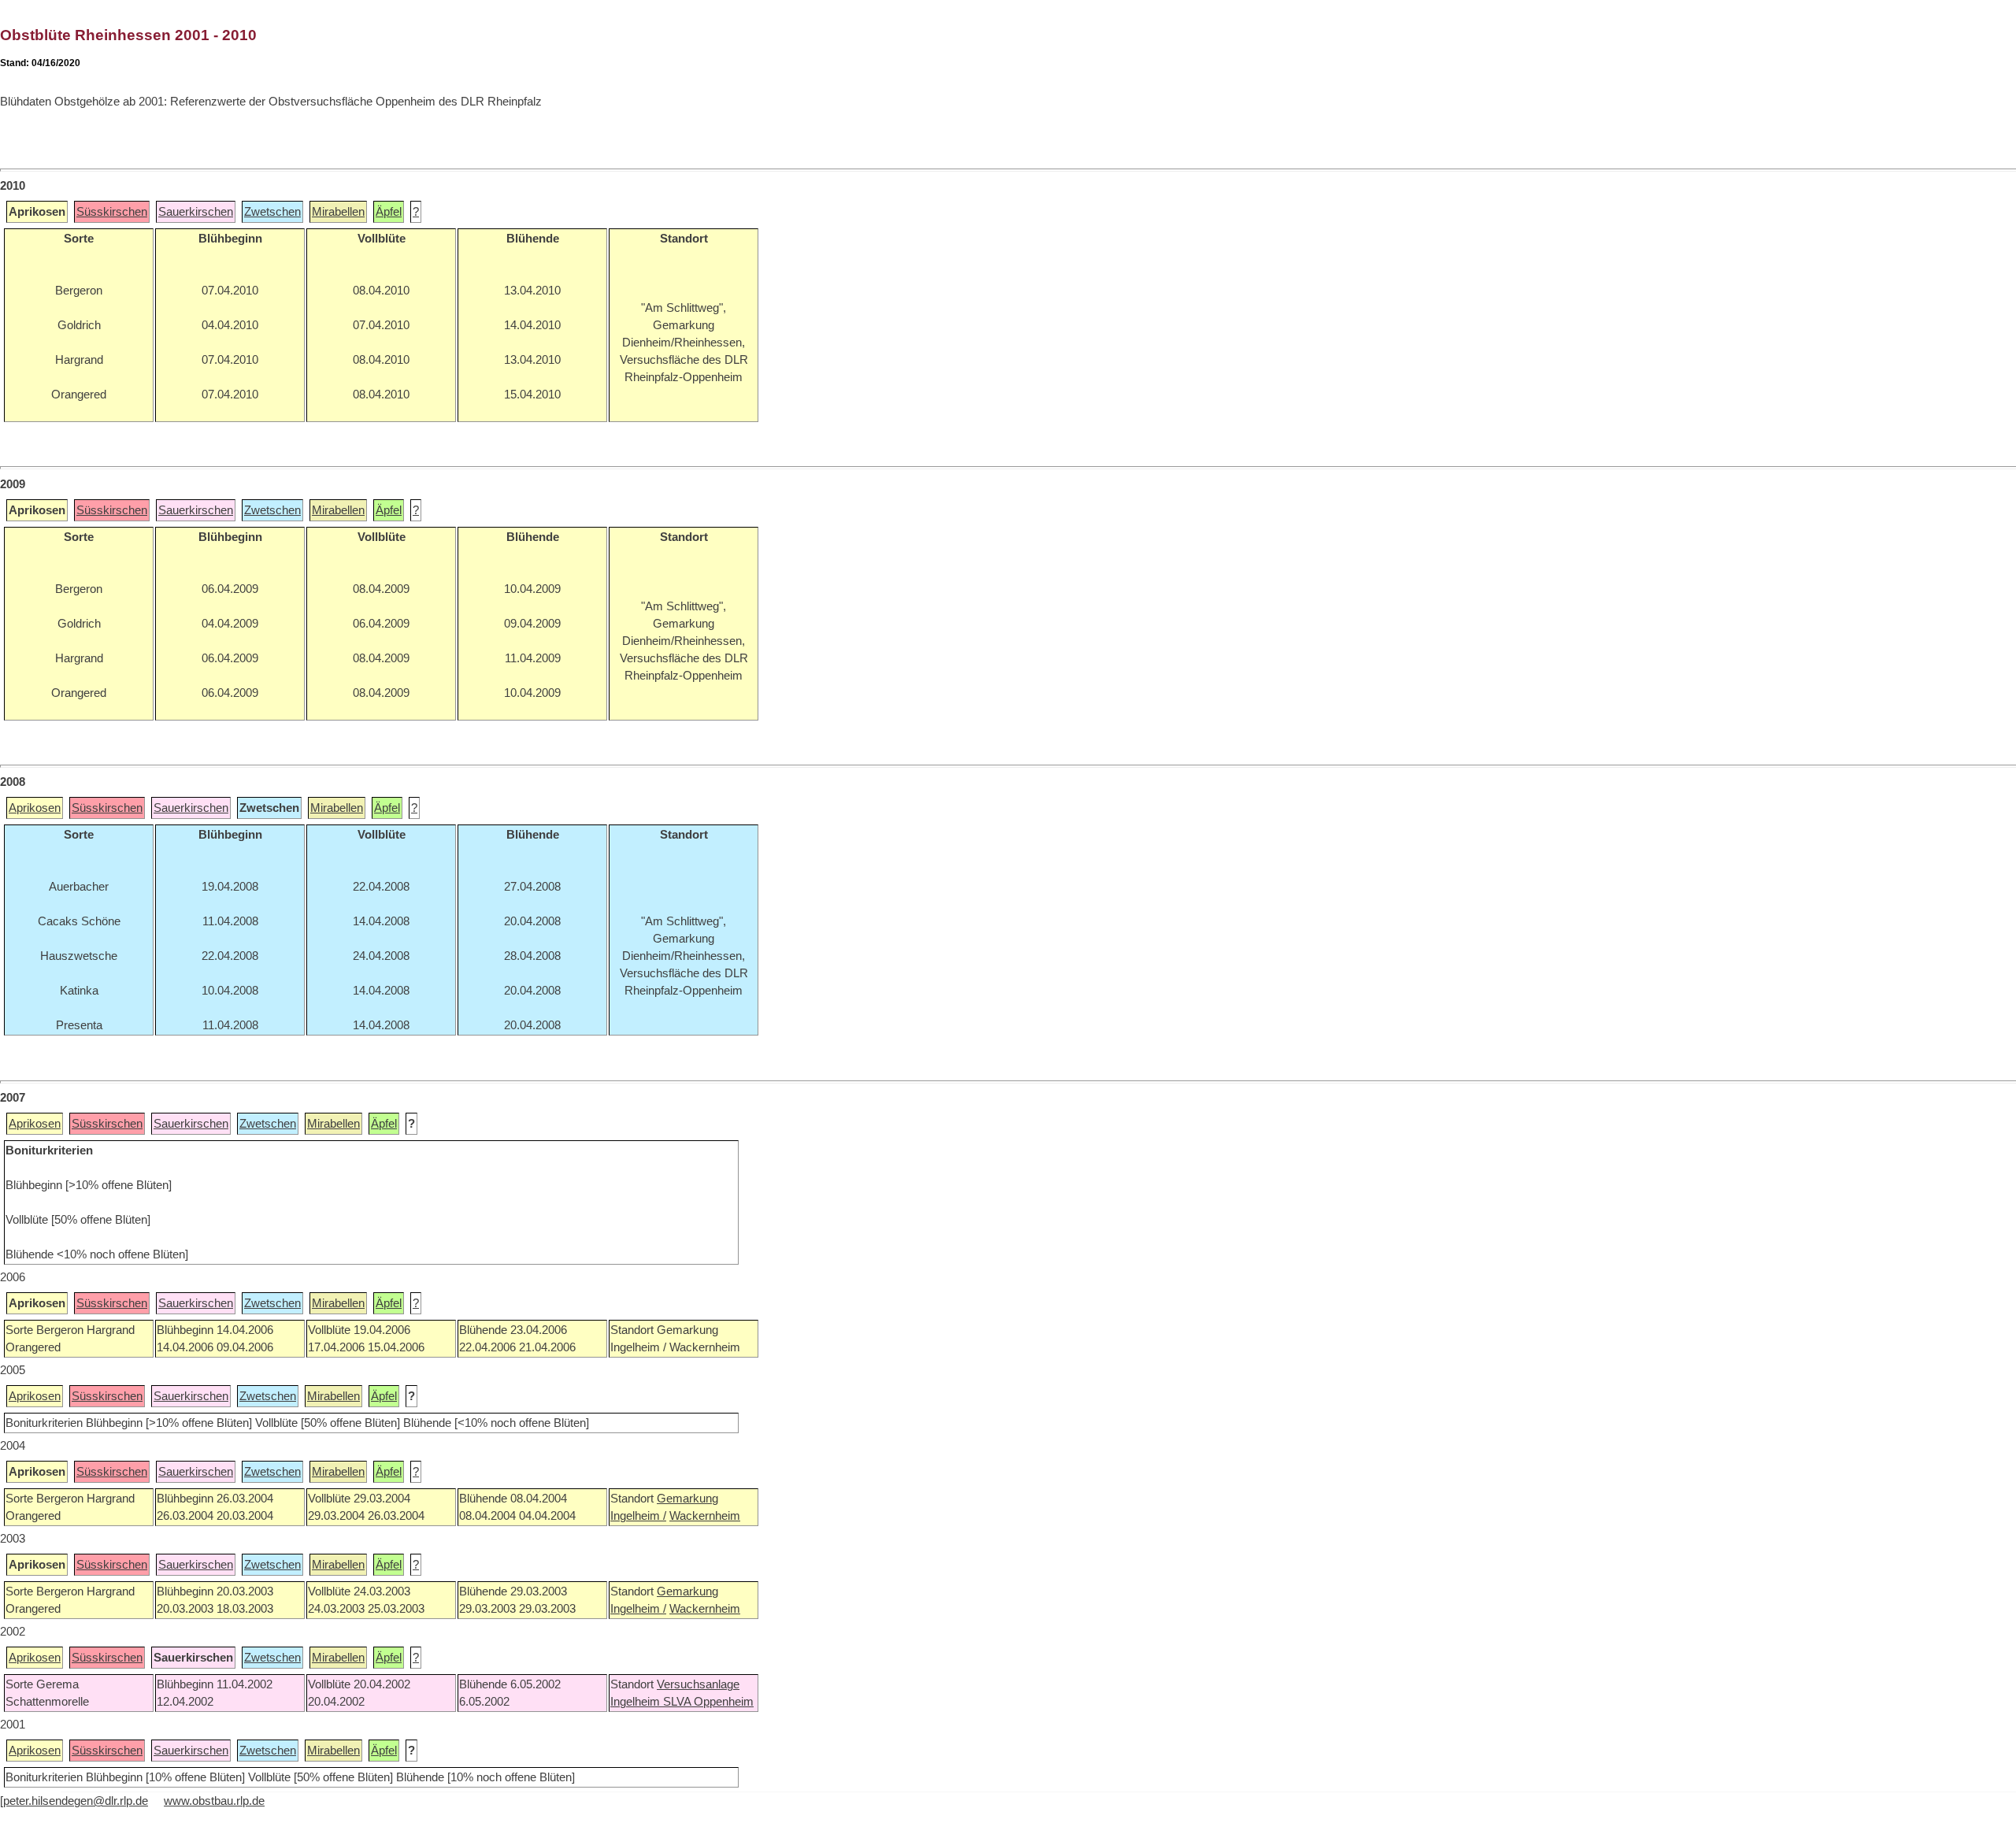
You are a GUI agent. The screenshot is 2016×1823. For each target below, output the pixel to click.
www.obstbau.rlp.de (214, 1801)
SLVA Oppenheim (708, 1702)
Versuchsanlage (698, 1684)
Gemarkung (687, 1499)
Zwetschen (272, 212)
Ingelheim (637, 1702)
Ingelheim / (638, 1516)
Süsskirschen (112, 212)
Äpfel (389, 212)
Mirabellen (338, 212)
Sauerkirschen (196, 212)
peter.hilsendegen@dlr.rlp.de (76, 1801)
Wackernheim (705, 1516)
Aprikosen (35, 808)
